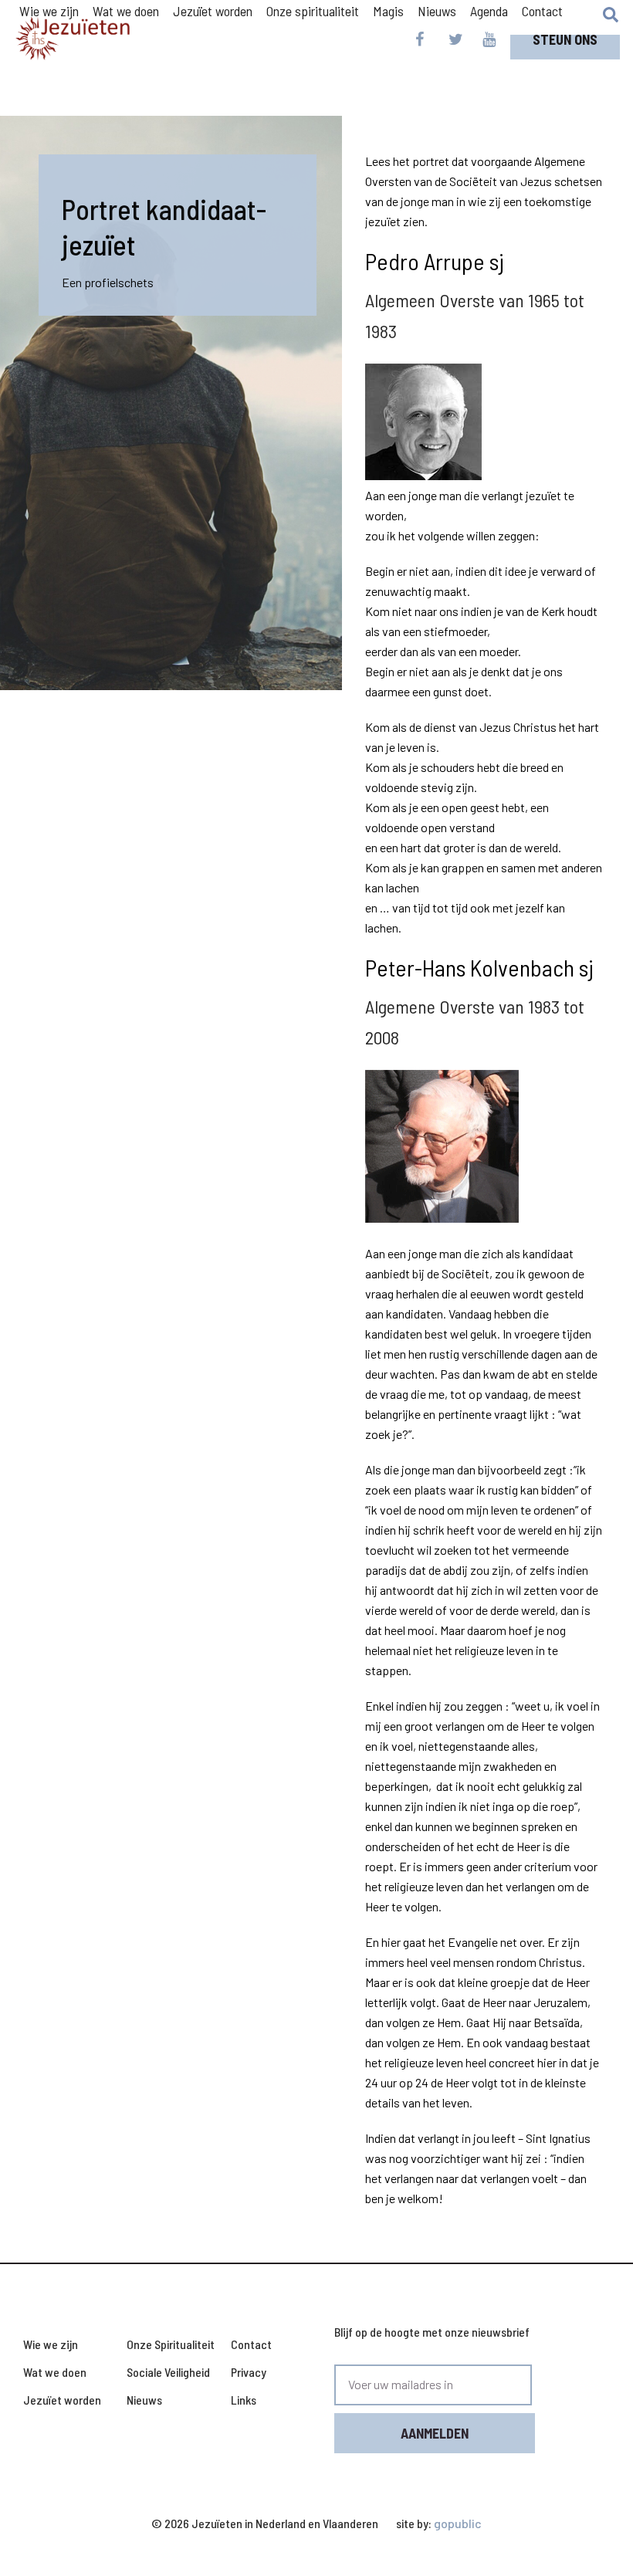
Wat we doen (55, 2372)
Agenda (489, 11)
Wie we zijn (51, 2344)
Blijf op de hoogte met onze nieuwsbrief (432, 2332)
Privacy (249, 2372)
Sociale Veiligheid (168, 2372)
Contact (542, 11)
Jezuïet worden (62, 2400)
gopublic (458, 2523)
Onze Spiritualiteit (171, 2344)
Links (244, 2400)
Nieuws (437, 11)
